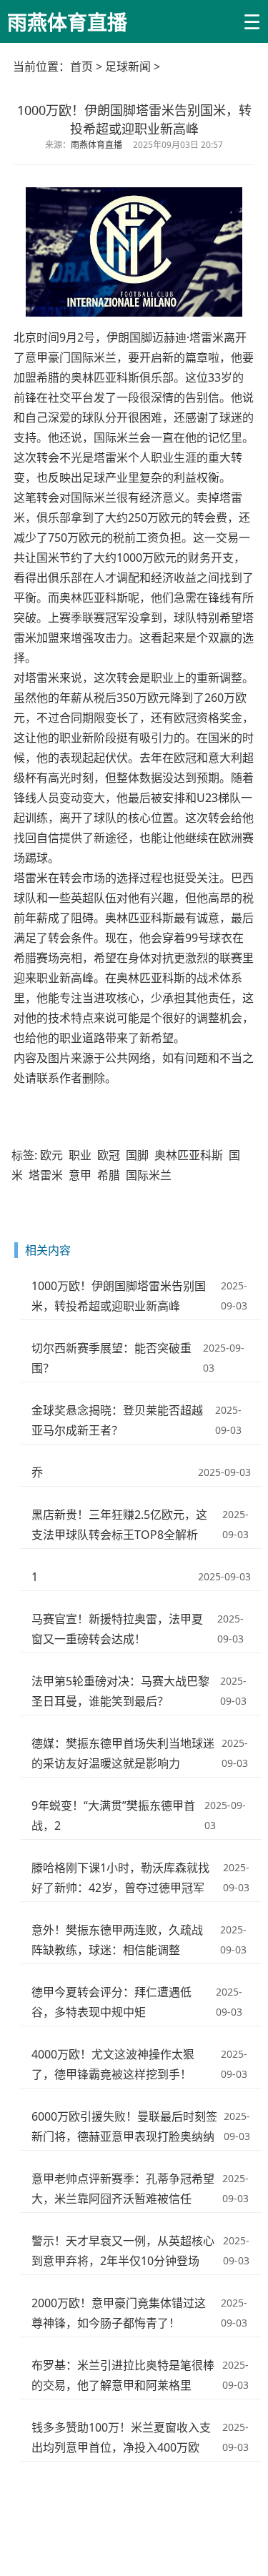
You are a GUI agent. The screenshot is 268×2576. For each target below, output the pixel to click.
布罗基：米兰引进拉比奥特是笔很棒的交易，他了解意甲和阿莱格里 (123, 2375)
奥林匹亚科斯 (189, 1155)
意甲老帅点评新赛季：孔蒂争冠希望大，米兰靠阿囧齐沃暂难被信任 (123, 2189)
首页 (81, 66)
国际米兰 (149, 1175)
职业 (80, 1155)
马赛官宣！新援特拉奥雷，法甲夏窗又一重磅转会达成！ (117, 1629)
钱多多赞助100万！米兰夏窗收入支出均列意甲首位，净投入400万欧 (121, 2437)
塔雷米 (46, 1175)
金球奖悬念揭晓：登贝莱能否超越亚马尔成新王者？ (117, 1420)
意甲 (80, 1175)
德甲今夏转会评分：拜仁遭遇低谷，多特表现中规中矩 (111, 2002)
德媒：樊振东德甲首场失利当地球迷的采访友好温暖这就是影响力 (123, 1753)
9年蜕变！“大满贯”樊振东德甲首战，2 (113, 1815)
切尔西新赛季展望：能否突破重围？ (111, 1358)
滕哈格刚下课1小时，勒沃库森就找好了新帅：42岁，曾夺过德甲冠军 (120, 1878)
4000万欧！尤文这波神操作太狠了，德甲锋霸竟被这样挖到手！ (113, 2064)
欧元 (51, 1155)
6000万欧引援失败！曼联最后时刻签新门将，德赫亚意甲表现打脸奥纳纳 (124, 2126)
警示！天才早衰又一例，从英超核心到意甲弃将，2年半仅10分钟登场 (123, 2251)
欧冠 (109, 1155)
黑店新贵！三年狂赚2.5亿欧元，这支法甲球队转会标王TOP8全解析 (119, 1525)
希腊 (109, 1175)
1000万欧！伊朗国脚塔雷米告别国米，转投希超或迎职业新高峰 (119, 1296)
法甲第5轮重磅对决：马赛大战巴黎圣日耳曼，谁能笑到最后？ (120, 1691)
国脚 (137, 1155)
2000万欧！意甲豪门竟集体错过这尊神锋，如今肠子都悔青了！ (119, 2313)
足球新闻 (128, 66)
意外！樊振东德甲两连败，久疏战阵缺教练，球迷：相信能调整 (117, 1940)
